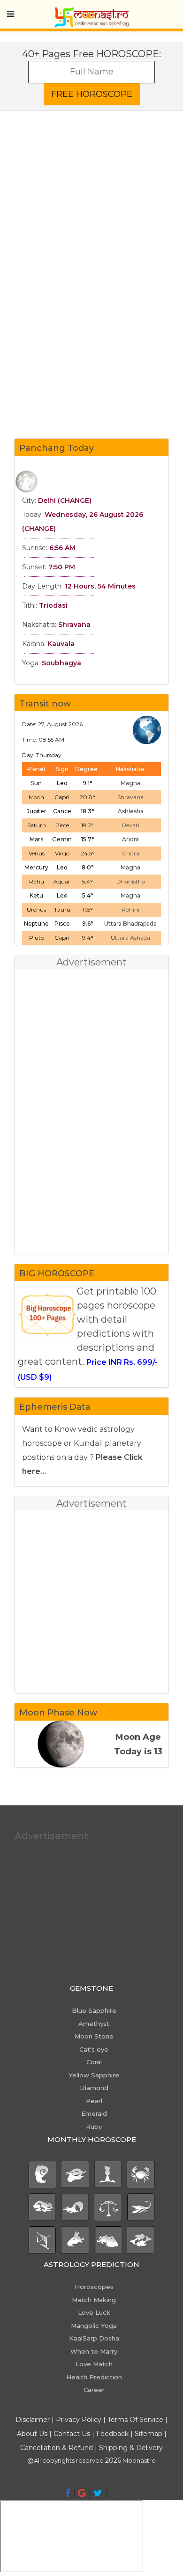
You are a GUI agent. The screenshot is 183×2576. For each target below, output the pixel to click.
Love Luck (94, 2312)
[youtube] (114, 2493)
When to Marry (94, 2351)
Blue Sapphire (94, 2010)
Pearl (94, 2101)
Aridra (130, 839)
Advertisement (51, 1836)
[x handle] (98, 2493)
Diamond (94, 2088)
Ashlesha (131, 811)
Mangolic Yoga (94, 2326)
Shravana (130, 797)
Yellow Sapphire (94, 2075)
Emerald (94, 2113)
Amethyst (94, 2024)
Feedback (112, 2434)
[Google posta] (82, 2493)
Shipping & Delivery (131, 2448)
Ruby (94, 2127)
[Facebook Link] (68, 2493)
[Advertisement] (91, 340)
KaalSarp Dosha (94, 2338)
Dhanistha (131, 881)
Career (94, 2390)
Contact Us (72, 2434)
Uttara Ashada (130, 938)
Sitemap (149, 2434)
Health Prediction (94, 2377)
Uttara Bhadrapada (130, 924)
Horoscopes (94, 2287)
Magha (130, 783)
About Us (32, 2434)
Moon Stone (94, 2036)
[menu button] (11, 14)
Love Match (94, 2364)
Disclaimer (33, 2420)
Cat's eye (94, 2049)
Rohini (130, 909)
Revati (131, 825)
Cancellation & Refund (57, 2448)
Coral (94, 2062)
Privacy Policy (79, 2420)
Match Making (94, 2300)
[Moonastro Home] (91, 12)
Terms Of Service (135, 2420)
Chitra (131, 853)
